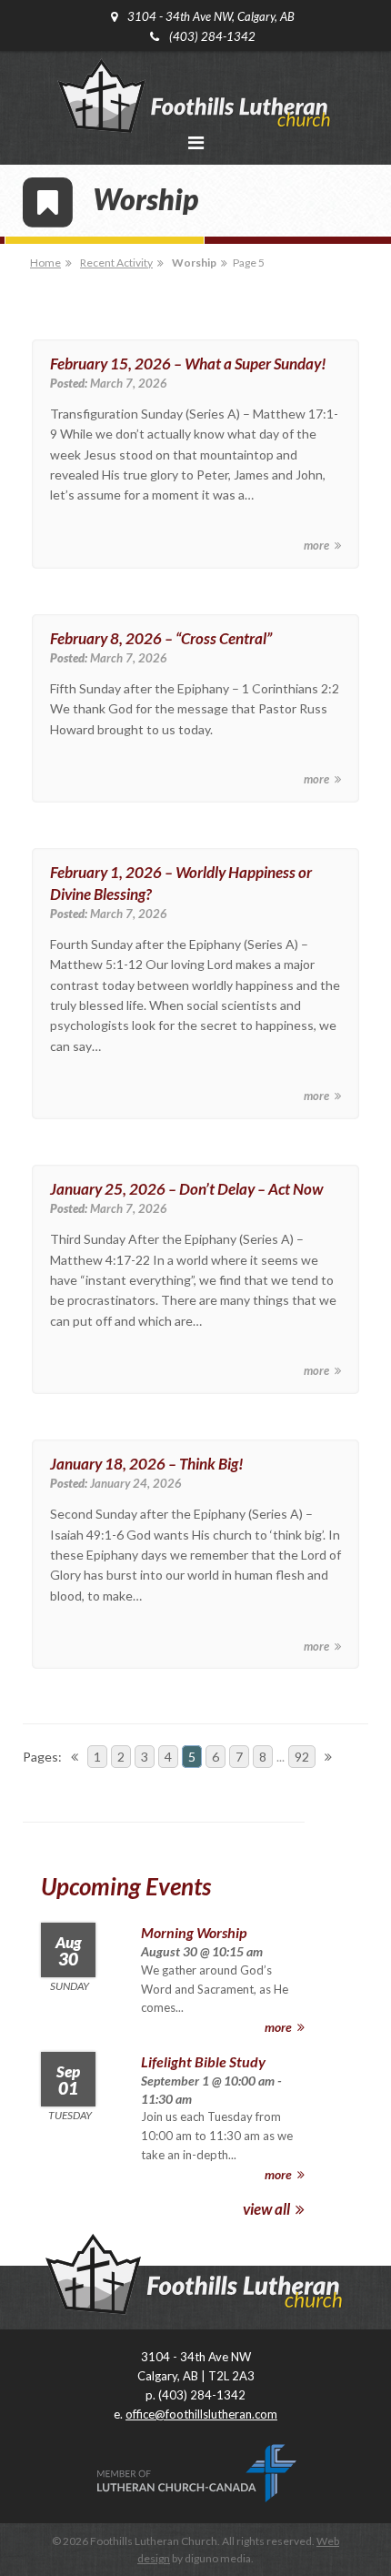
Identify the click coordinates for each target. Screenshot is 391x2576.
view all (268, 2209)
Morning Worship (194, 1932)
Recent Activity (116, 263)
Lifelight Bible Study (203, 2061)
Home (45, 263)
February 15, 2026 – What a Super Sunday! (188, 364)
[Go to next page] (328, 1757)
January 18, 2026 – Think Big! (147, 1464)
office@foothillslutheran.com (201, 2414)
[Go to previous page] (75, 1757)
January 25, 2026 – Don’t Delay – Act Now (186, 1189)
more (318, 545)
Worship (194, 263)
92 (302, 1757)
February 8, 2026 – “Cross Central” (161, 638)
